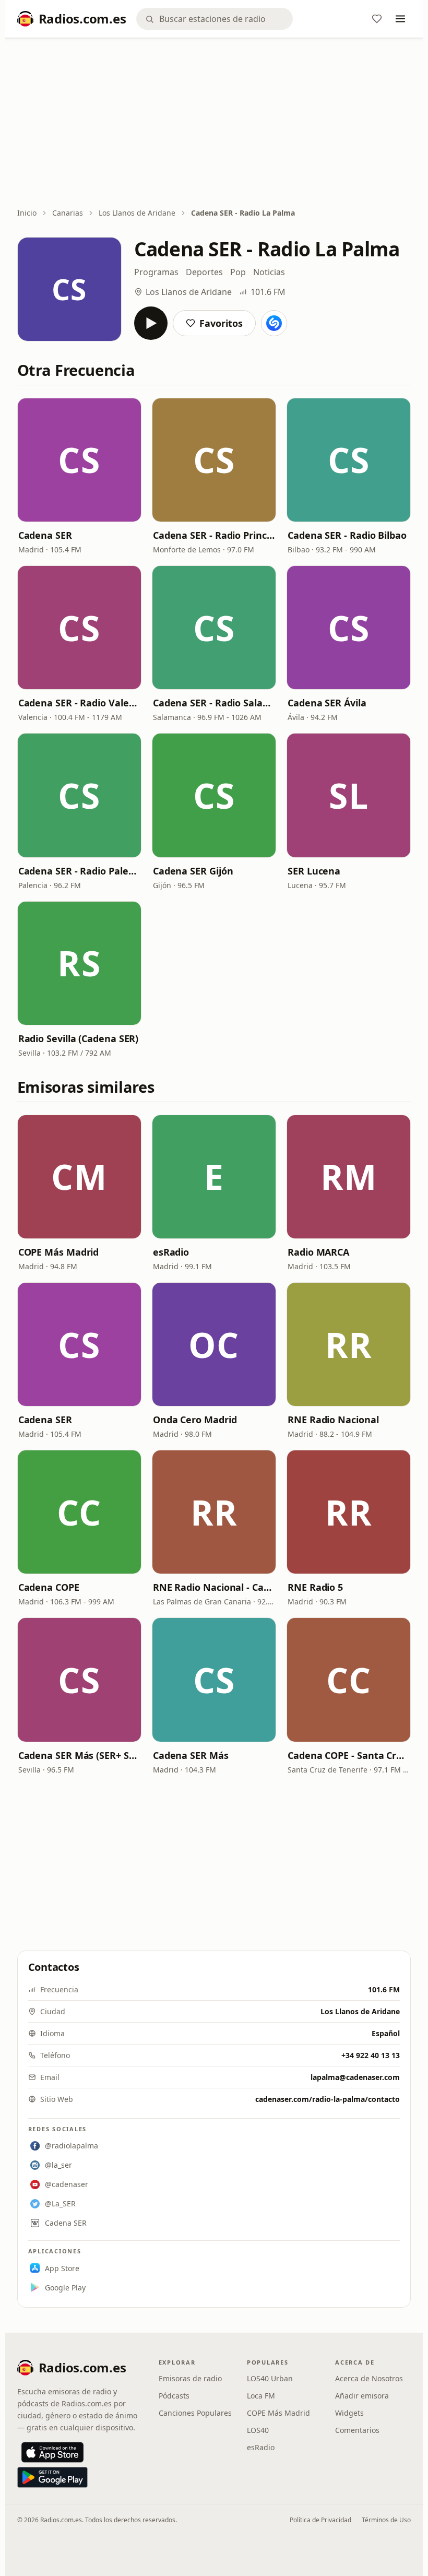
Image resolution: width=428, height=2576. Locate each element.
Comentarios (357, 2430)
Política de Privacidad (320, 2520)
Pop (238, 272)
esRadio (171, 1252)
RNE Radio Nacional (333, 1420)
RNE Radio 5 (315, 1587)
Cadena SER (45, 535)
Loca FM (261, 2396)
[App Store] (52, 2452)
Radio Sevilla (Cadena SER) (79, 1038)
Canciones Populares (195, 2413)
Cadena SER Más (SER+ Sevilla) (79, 1755)
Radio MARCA (318, 1252)
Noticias (269, 272)
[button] (79, 460)
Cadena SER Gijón (193, 871)
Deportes (204, 272)
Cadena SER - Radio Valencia (79, 703)
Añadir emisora (362, 2396)
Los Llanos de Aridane (137, 213)
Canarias (68, 213)
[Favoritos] (377, 19)
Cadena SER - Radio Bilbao (347, 535)
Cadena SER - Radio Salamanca (214, 703)
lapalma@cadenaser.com (355, 2077)
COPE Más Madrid (59, 1252)
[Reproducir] (151, 323)
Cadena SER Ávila (327, 703)
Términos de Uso (386, 2520)
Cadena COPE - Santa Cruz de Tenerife (349, 1755)
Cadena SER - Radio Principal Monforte (214, 535)
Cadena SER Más (191, 1755)
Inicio (27, 213)
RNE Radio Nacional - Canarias (214, 1587)
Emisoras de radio (190, 2378)
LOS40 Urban (270, 2378)
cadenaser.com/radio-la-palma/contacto (328, 2099)
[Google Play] (52, 2477)
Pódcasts (174, 2396)
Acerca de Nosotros (369, 2378)
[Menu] (400, 19)
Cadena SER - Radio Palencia (79, 871)
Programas (156, 272)
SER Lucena (314, 871)
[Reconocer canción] (274, 323)
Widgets (349, 2413)
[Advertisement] (214, 124)
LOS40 (258, 2430)
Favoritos (221, 323)
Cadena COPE (49, 1587)
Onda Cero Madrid (195, 1420)
